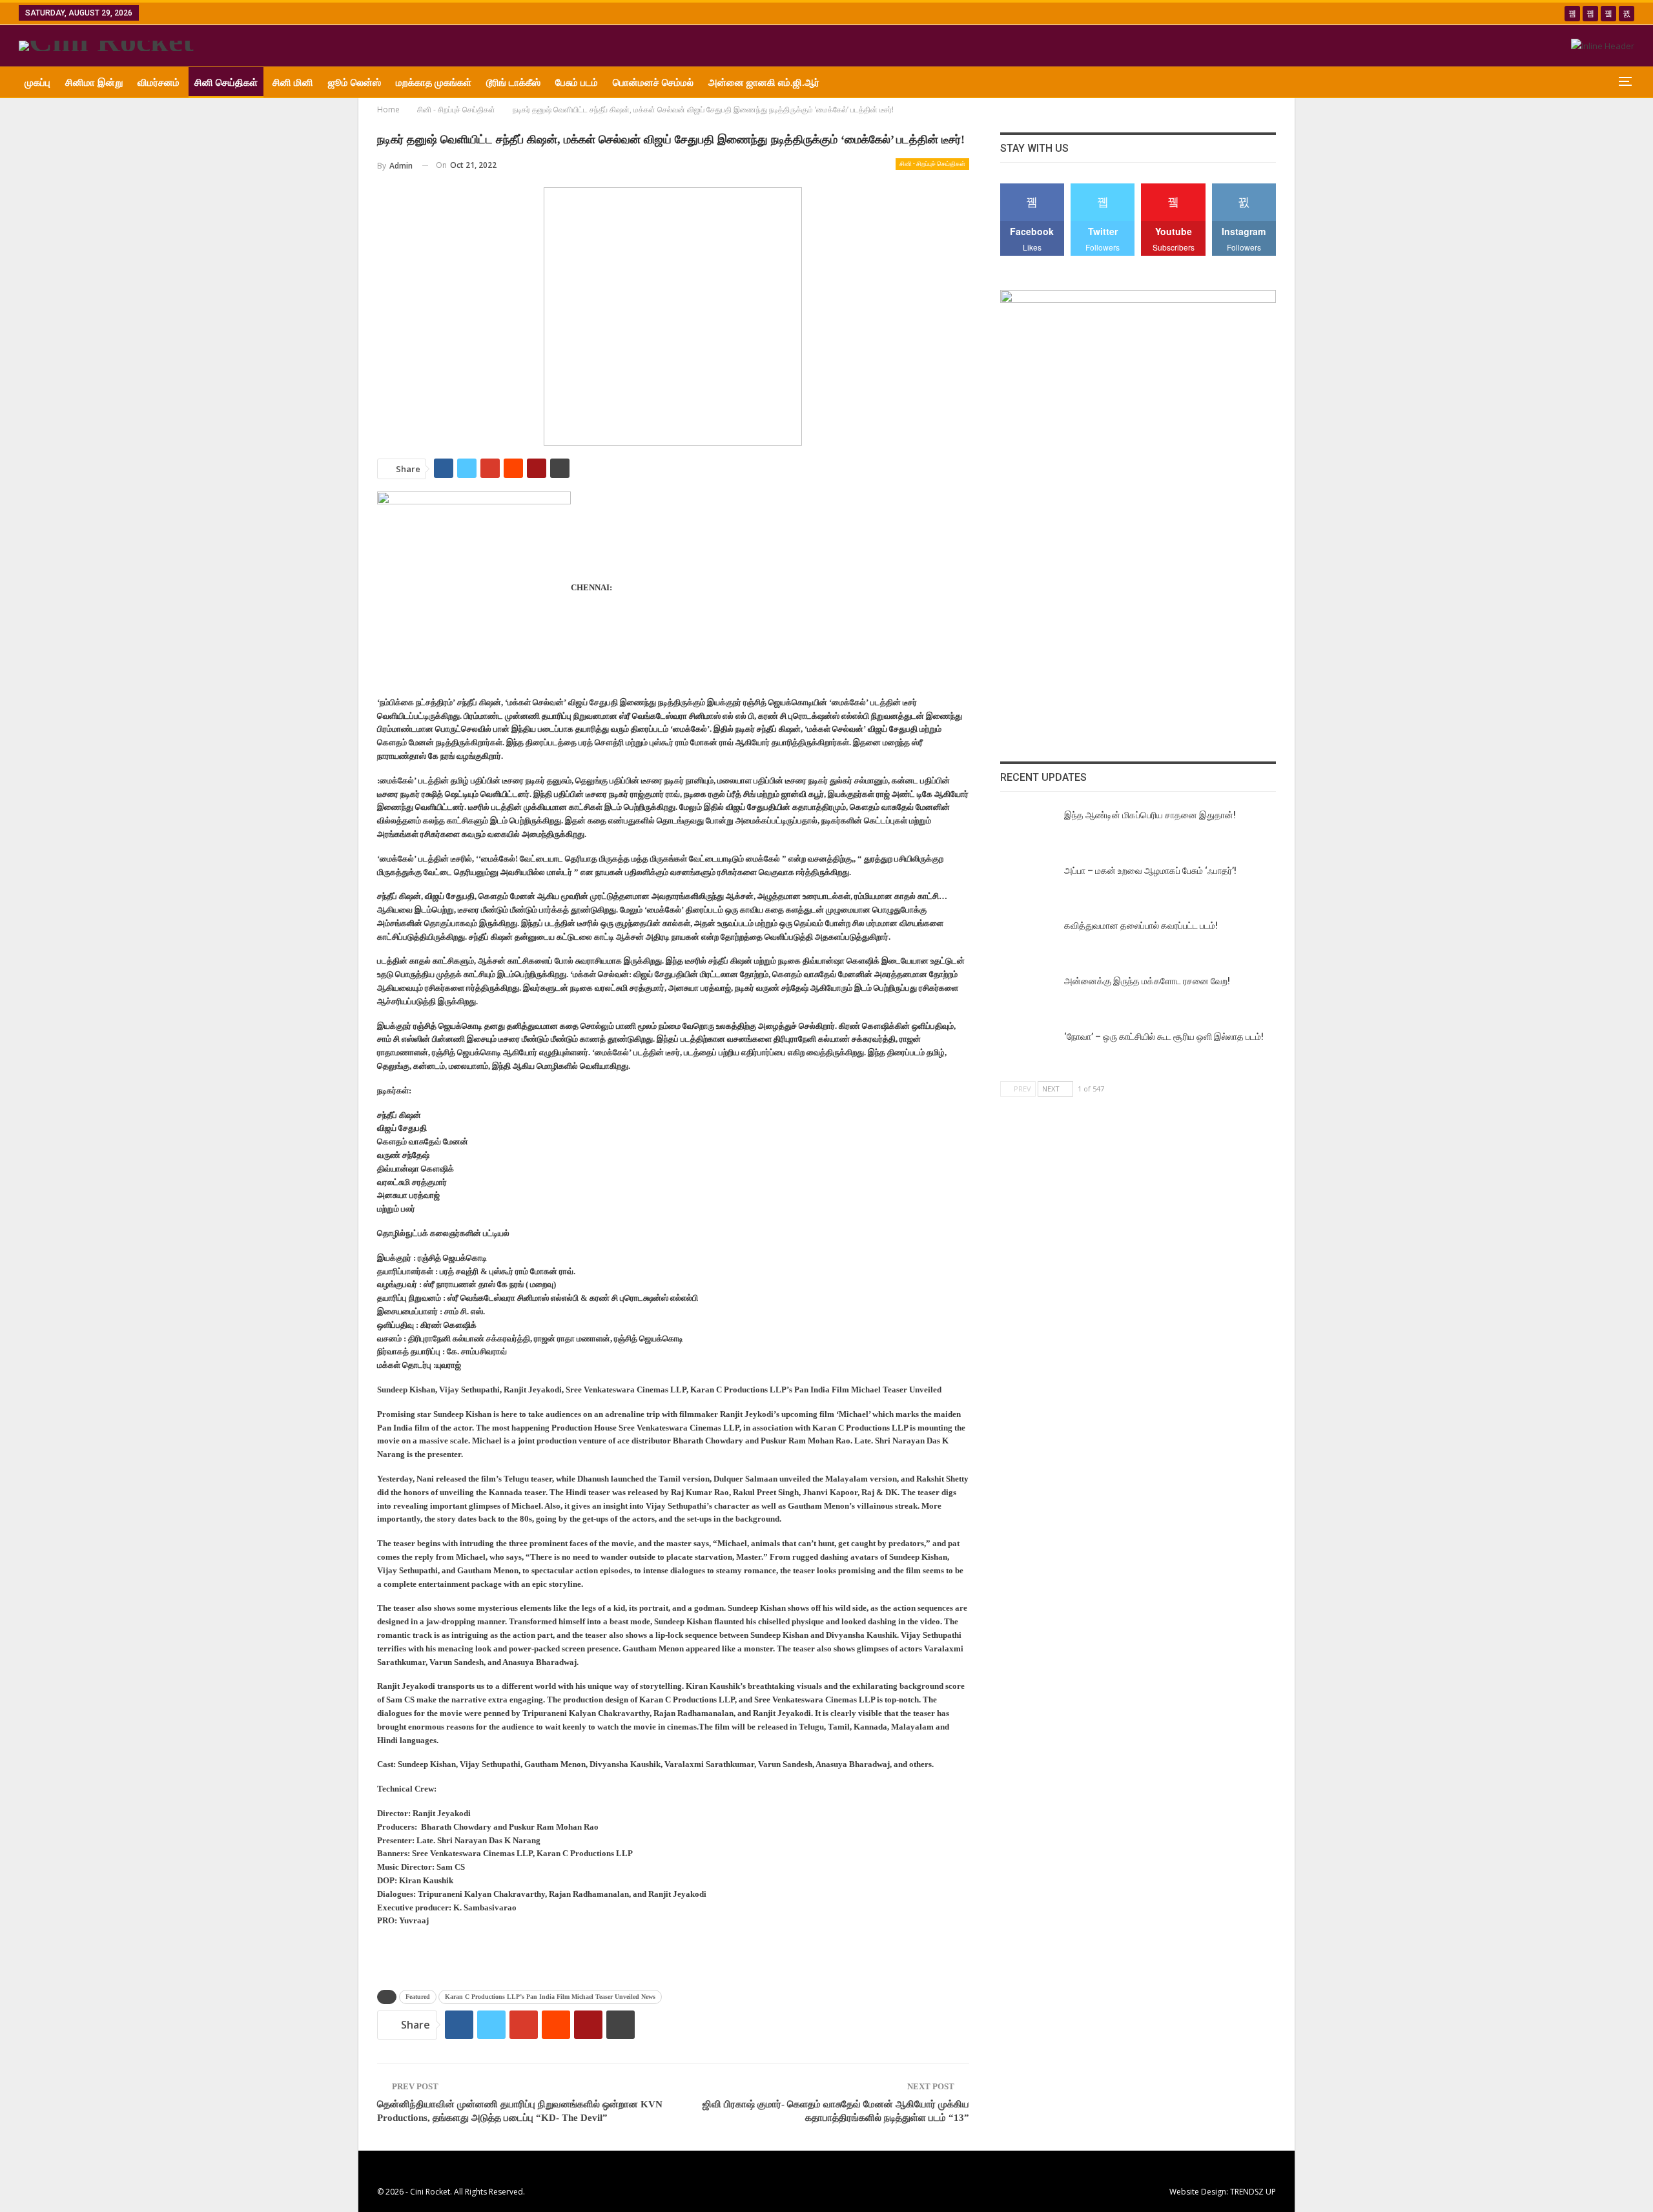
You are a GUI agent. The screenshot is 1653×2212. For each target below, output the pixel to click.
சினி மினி (293, 83)
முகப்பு (37, 83)
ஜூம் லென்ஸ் (354, 83)
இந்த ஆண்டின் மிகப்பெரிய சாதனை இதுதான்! (1150, 815)
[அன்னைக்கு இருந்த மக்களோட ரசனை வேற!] (1028, 996)
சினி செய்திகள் (226, 83)
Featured (418, 1997)
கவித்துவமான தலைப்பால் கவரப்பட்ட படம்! (1141, 925)
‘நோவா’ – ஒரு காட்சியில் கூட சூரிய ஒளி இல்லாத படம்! (1164, 1037)
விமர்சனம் (159, 83)
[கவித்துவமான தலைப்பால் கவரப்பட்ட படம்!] (1028, 940)
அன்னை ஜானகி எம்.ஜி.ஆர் (764, 83)
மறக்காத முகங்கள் (434, 83)
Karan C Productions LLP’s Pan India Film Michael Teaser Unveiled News (550, 1997)
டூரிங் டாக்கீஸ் (513, 83)
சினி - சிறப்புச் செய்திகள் (932, 164)
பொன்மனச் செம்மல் (653, 83)
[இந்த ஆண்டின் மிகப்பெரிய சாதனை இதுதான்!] (1028, 830)
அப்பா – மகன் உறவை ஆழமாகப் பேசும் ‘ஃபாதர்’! (1150, 871)
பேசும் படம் (577, 83)
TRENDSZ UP (1253, 2192)
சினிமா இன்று (94, 83)
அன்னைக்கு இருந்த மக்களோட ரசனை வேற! (1147, 981)
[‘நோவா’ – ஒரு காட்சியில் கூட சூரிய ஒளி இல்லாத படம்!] (1028, 1051)
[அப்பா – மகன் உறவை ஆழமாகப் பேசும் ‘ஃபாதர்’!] (1028, 885)
